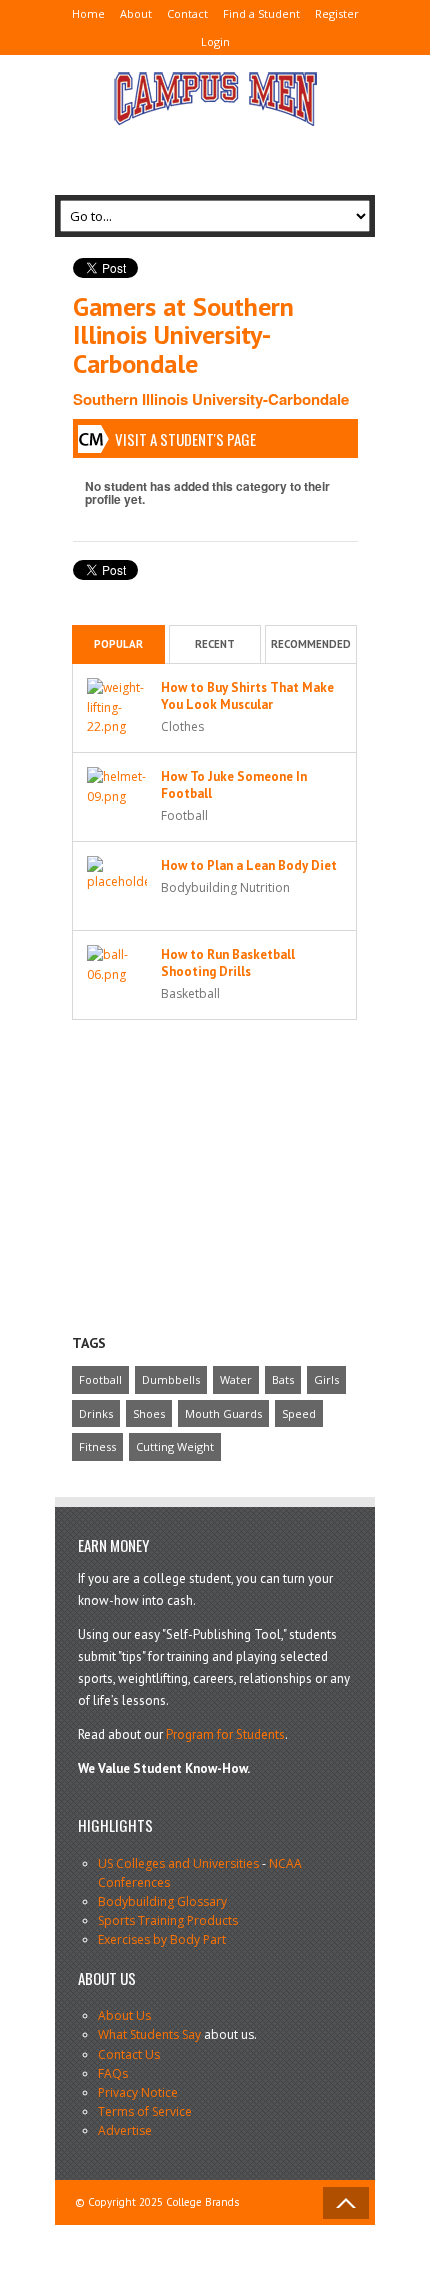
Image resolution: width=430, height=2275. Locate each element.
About (136, 13)
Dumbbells (171, 1379)
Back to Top (346, 2203)
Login (215, 41)
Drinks (96, 1413)
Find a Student (261, 13)
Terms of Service (145, 2111)
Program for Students (225, 1734)
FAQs (113, 2073)
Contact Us (129, 2054)
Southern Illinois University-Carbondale (211, 399)
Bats (283, 1379)
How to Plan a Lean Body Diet (249, 865)
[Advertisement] (215, 153)
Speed (299, 1413)
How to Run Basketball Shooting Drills (228, 963)
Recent (215, 644)
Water (236, 1379)
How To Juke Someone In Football (234, 785)
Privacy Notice (138, 2092)
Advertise (125, 2130)
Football (100, 1379)
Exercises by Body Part (162, 1939)
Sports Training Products (168, 1920)
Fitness (97, 1446)
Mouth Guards (223, 1413)
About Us (124, 2015)
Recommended (311, 644)
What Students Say (149, 2034)
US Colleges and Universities (178, 1863)
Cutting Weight (175, 1446)
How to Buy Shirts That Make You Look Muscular (247, 696)
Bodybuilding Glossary (162, 1901)
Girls (326, 1379)
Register (337, 13)
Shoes (149, 1413)
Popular (118, 644)
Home (88, 13)
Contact (187, 13)
